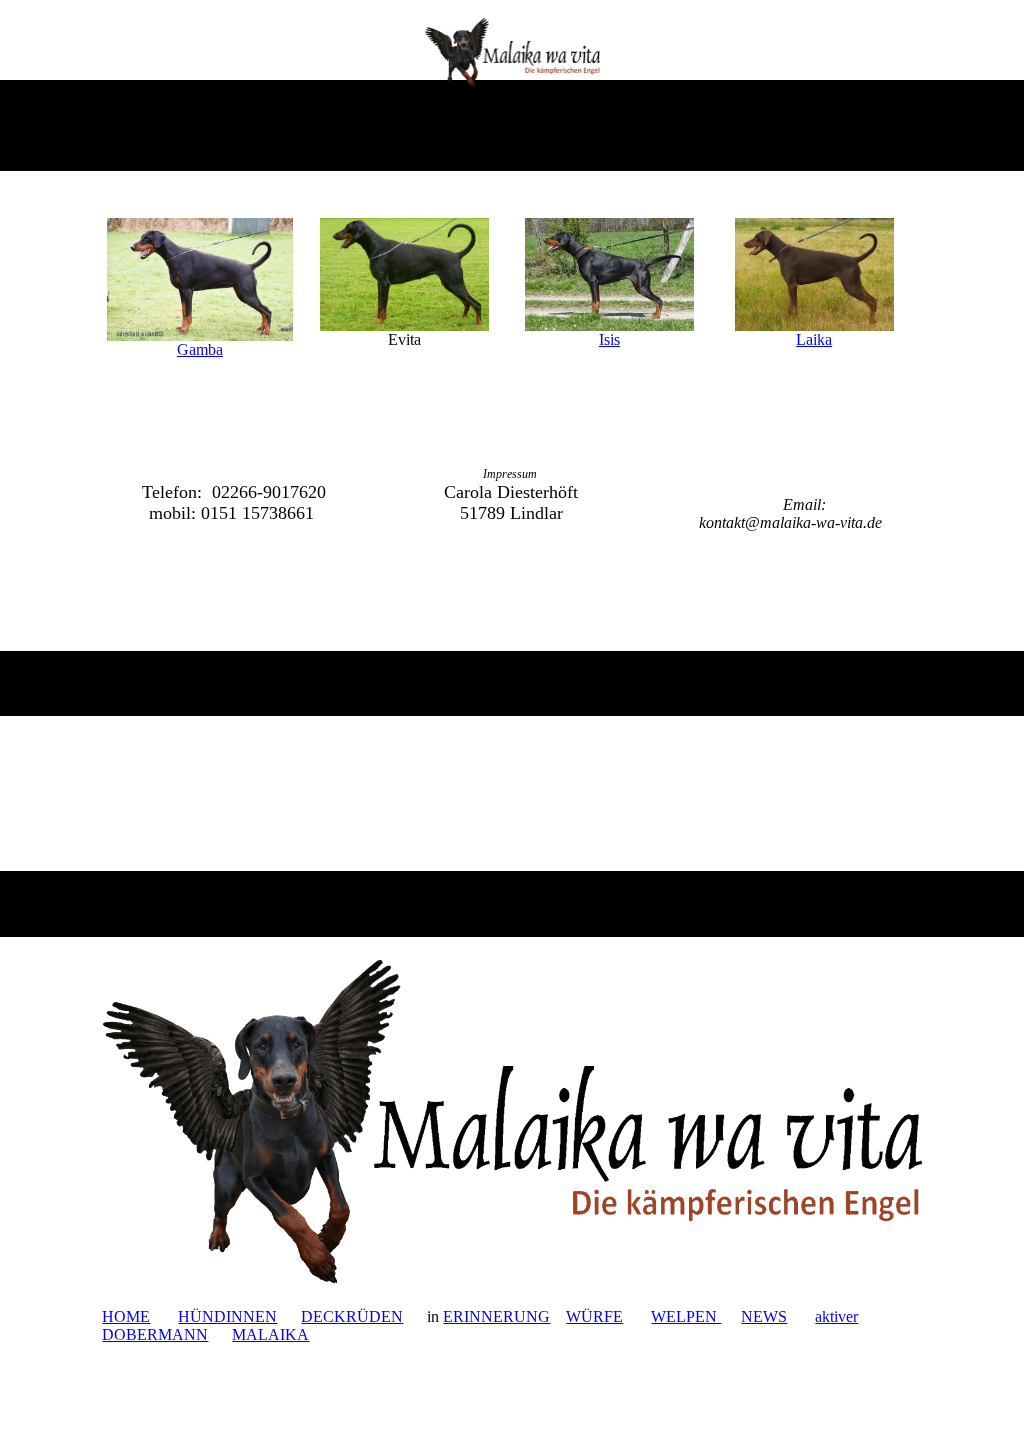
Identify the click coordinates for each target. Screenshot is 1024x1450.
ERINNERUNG (496, 1316)
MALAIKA (270, 1334)
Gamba (200, 349)
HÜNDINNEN (227, 1316)
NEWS (764, 1316)
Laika (814, 339)
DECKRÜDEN (352, 1316)
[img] (512, 53)
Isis (609, 339)
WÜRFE (594, 1316)
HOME (126, 1316)
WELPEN (686, 1316)
